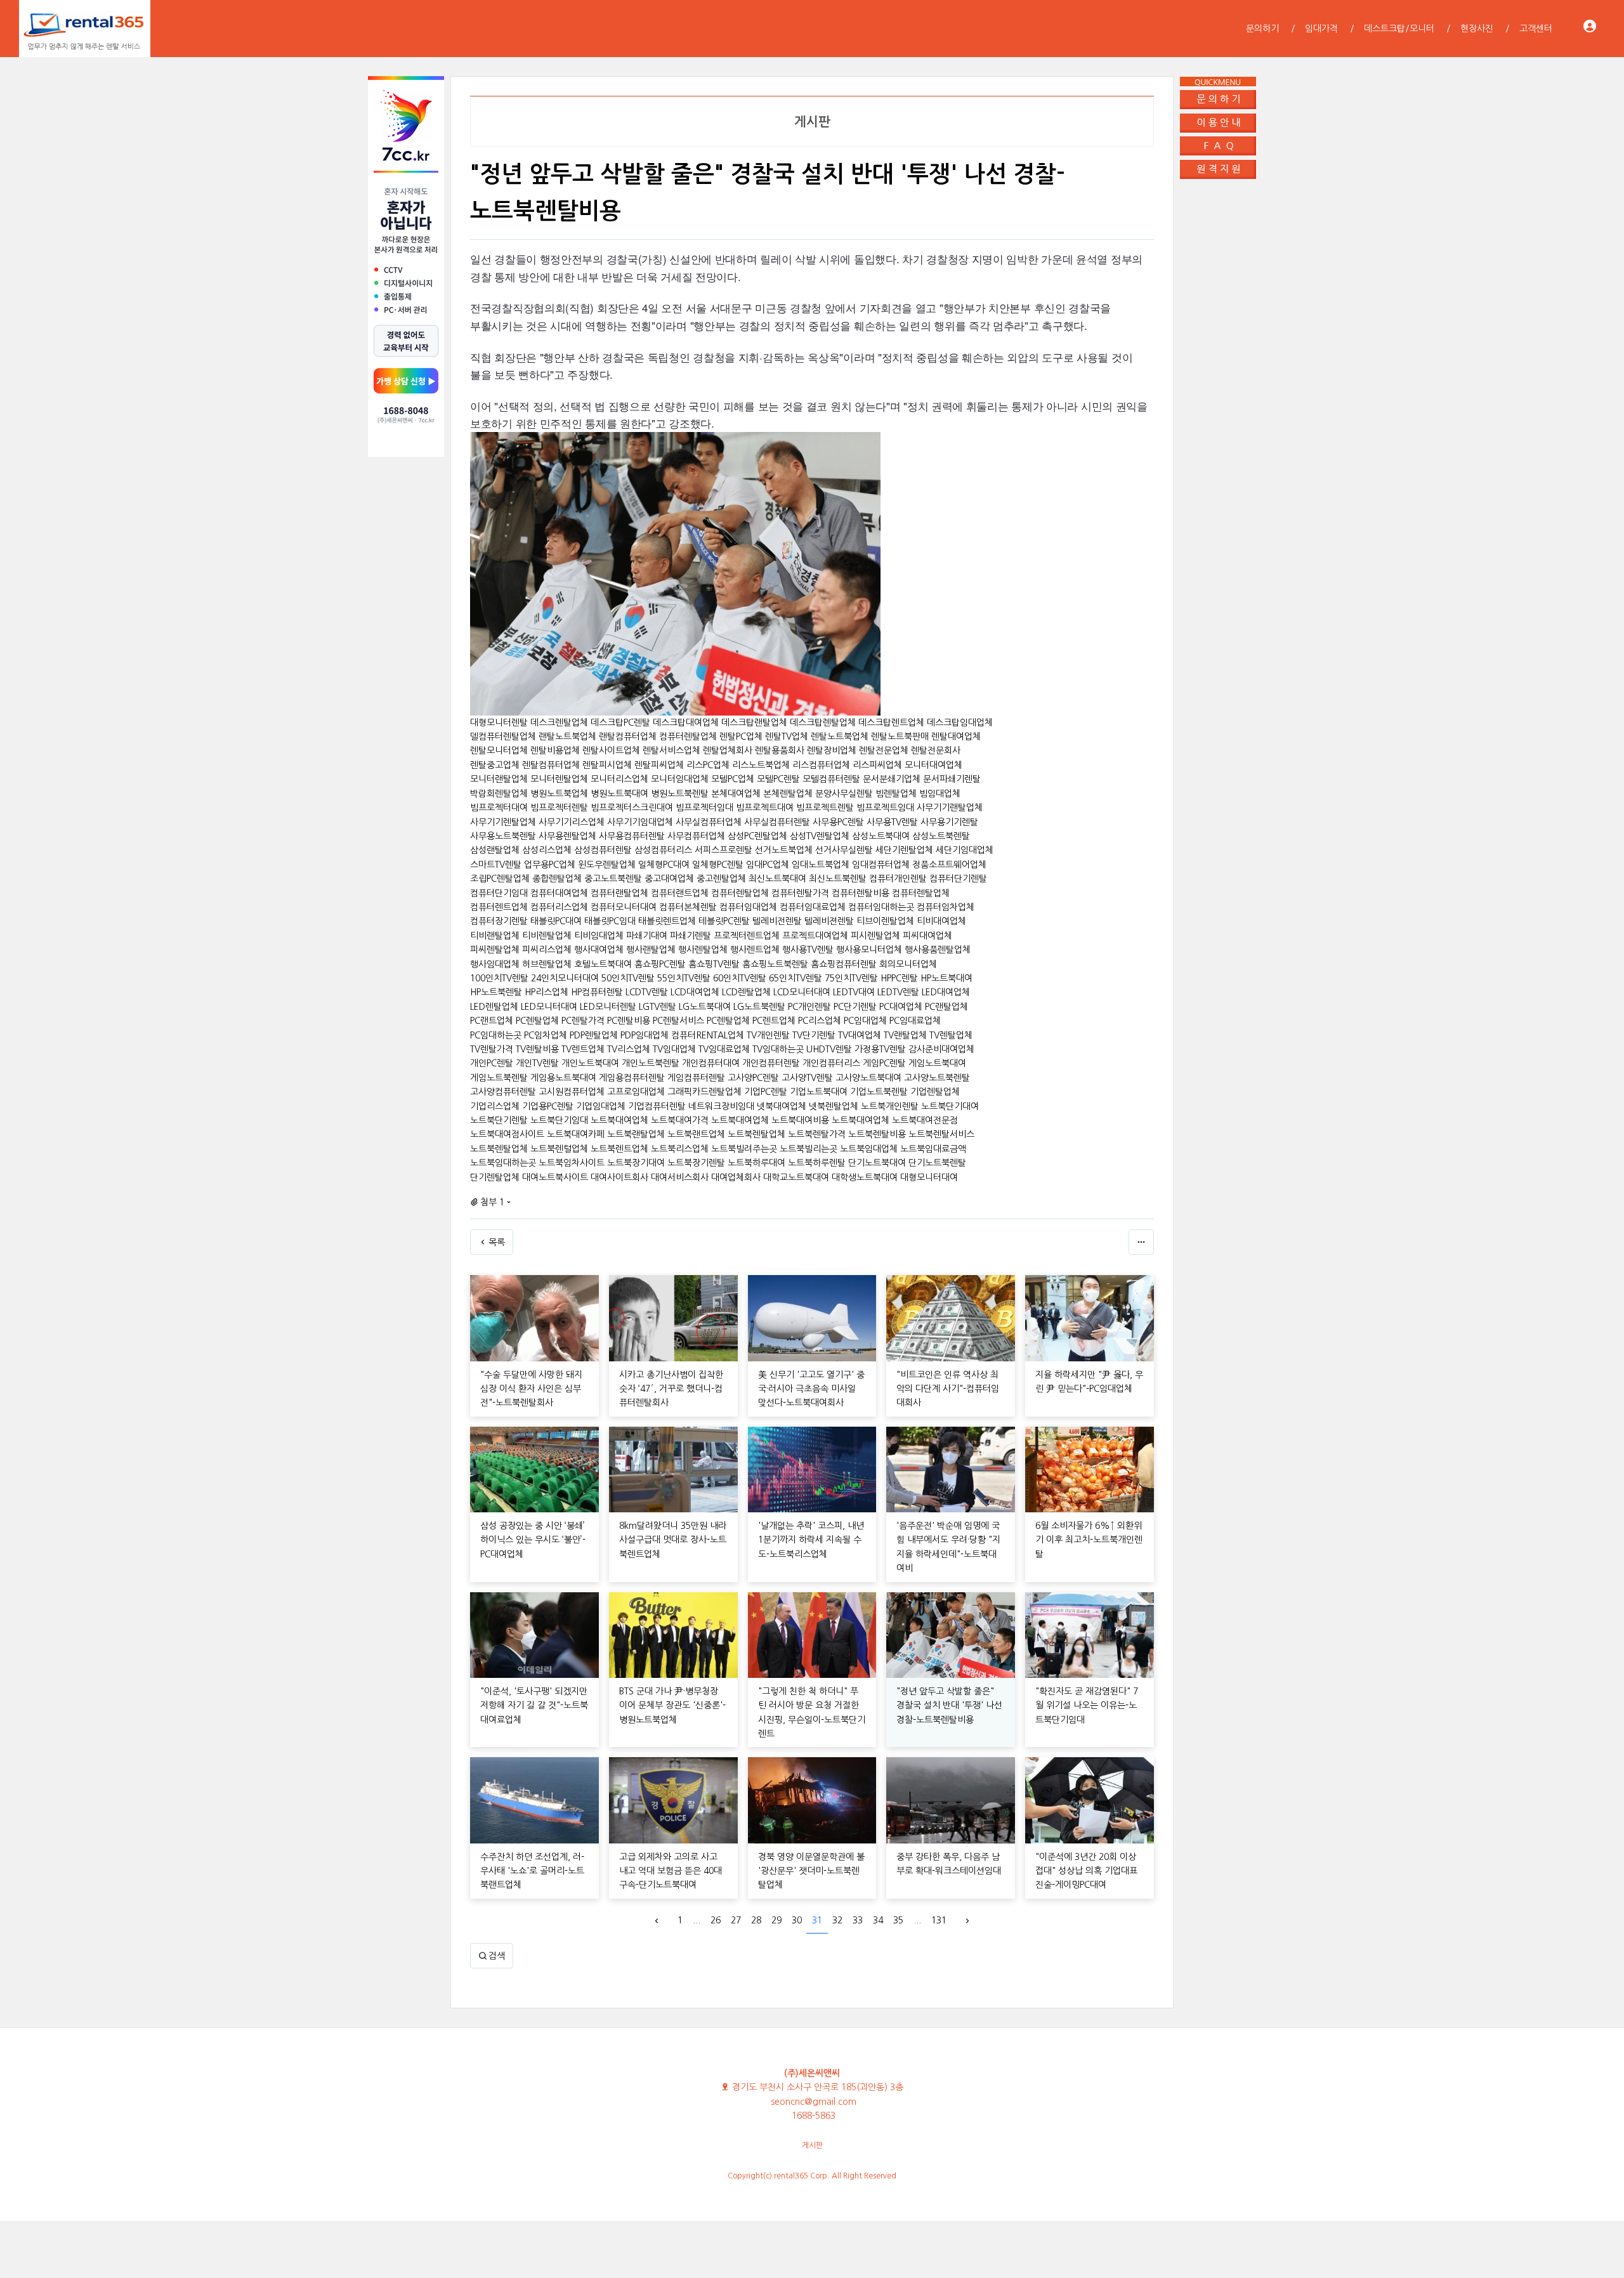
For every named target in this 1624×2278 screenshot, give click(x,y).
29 (776, 1920)
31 (817, 1920)
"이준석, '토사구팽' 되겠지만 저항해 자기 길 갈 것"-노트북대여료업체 (534, 1705)
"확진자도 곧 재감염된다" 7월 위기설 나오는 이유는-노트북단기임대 (1087, 1705)
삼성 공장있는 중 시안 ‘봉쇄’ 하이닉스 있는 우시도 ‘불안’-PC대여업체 (533, 1540)
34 (878, 1920)
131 (939, 1920)
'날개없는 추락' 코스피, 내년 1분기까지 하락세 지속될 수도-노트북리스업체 (811, 1540)
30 (797, 1920)
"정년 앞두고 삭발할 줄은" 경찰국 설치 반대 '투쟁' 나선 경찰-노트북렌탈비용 (949, 1705)
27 (736, 1920)
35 (898, 1920)
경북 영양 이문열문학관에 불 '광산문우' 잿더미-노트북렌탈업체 (811, 1871)
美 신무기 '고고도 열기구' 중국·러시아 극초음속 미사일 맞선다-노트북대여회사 (811, 1389)
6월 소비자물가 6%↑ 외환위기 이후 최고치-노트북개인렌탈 (1089, 1540)
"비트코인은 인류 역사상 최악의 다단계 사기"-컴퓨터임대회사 (948, 1389)
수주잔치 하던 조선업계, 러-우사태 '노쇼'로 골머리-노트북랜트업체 (532, 1871)
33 (858, 1920)
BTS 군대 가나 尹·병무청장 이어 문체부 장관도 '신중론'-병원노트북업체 (672, 1705)
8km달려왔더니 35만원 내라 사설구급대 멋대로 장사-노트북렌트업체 (673, 1540)
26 (716, 1920)
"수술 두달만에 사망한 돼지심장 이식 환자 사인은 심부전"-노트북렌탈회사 (531, 1389)
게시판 (812, 2145)
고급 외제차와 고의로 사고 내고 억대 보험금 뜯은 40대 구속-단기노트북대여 (671, 1871)
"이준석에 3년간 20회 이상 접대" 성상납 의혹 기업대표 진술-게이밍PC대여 (1086, 1871)
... (697, 1920)
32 (837, 1920)
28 (756, 1920)
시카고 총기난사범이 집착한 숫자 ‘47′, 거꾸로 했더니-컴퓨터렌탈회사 (671, 1389)
